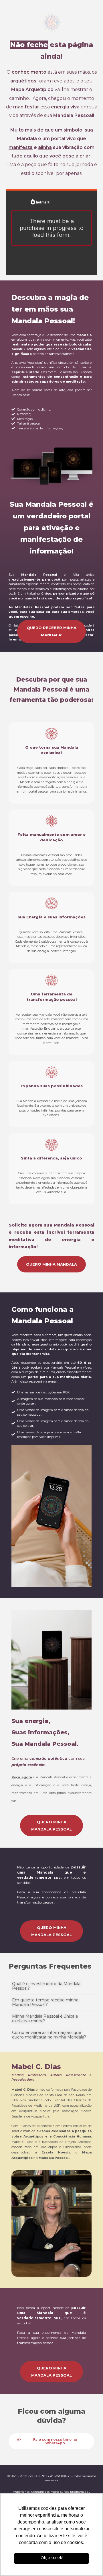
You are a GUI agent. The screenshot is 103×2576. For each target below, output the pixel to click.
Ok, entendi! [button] (52, 2558)
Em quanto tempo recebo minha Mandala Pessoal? (45, 2002)
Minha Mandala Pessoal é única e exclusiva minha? (45, 2019)
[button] (51, 1986)
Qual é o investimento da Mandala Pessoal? (46, 1986)
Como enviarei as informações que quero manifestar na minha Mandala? (49, 2035)
